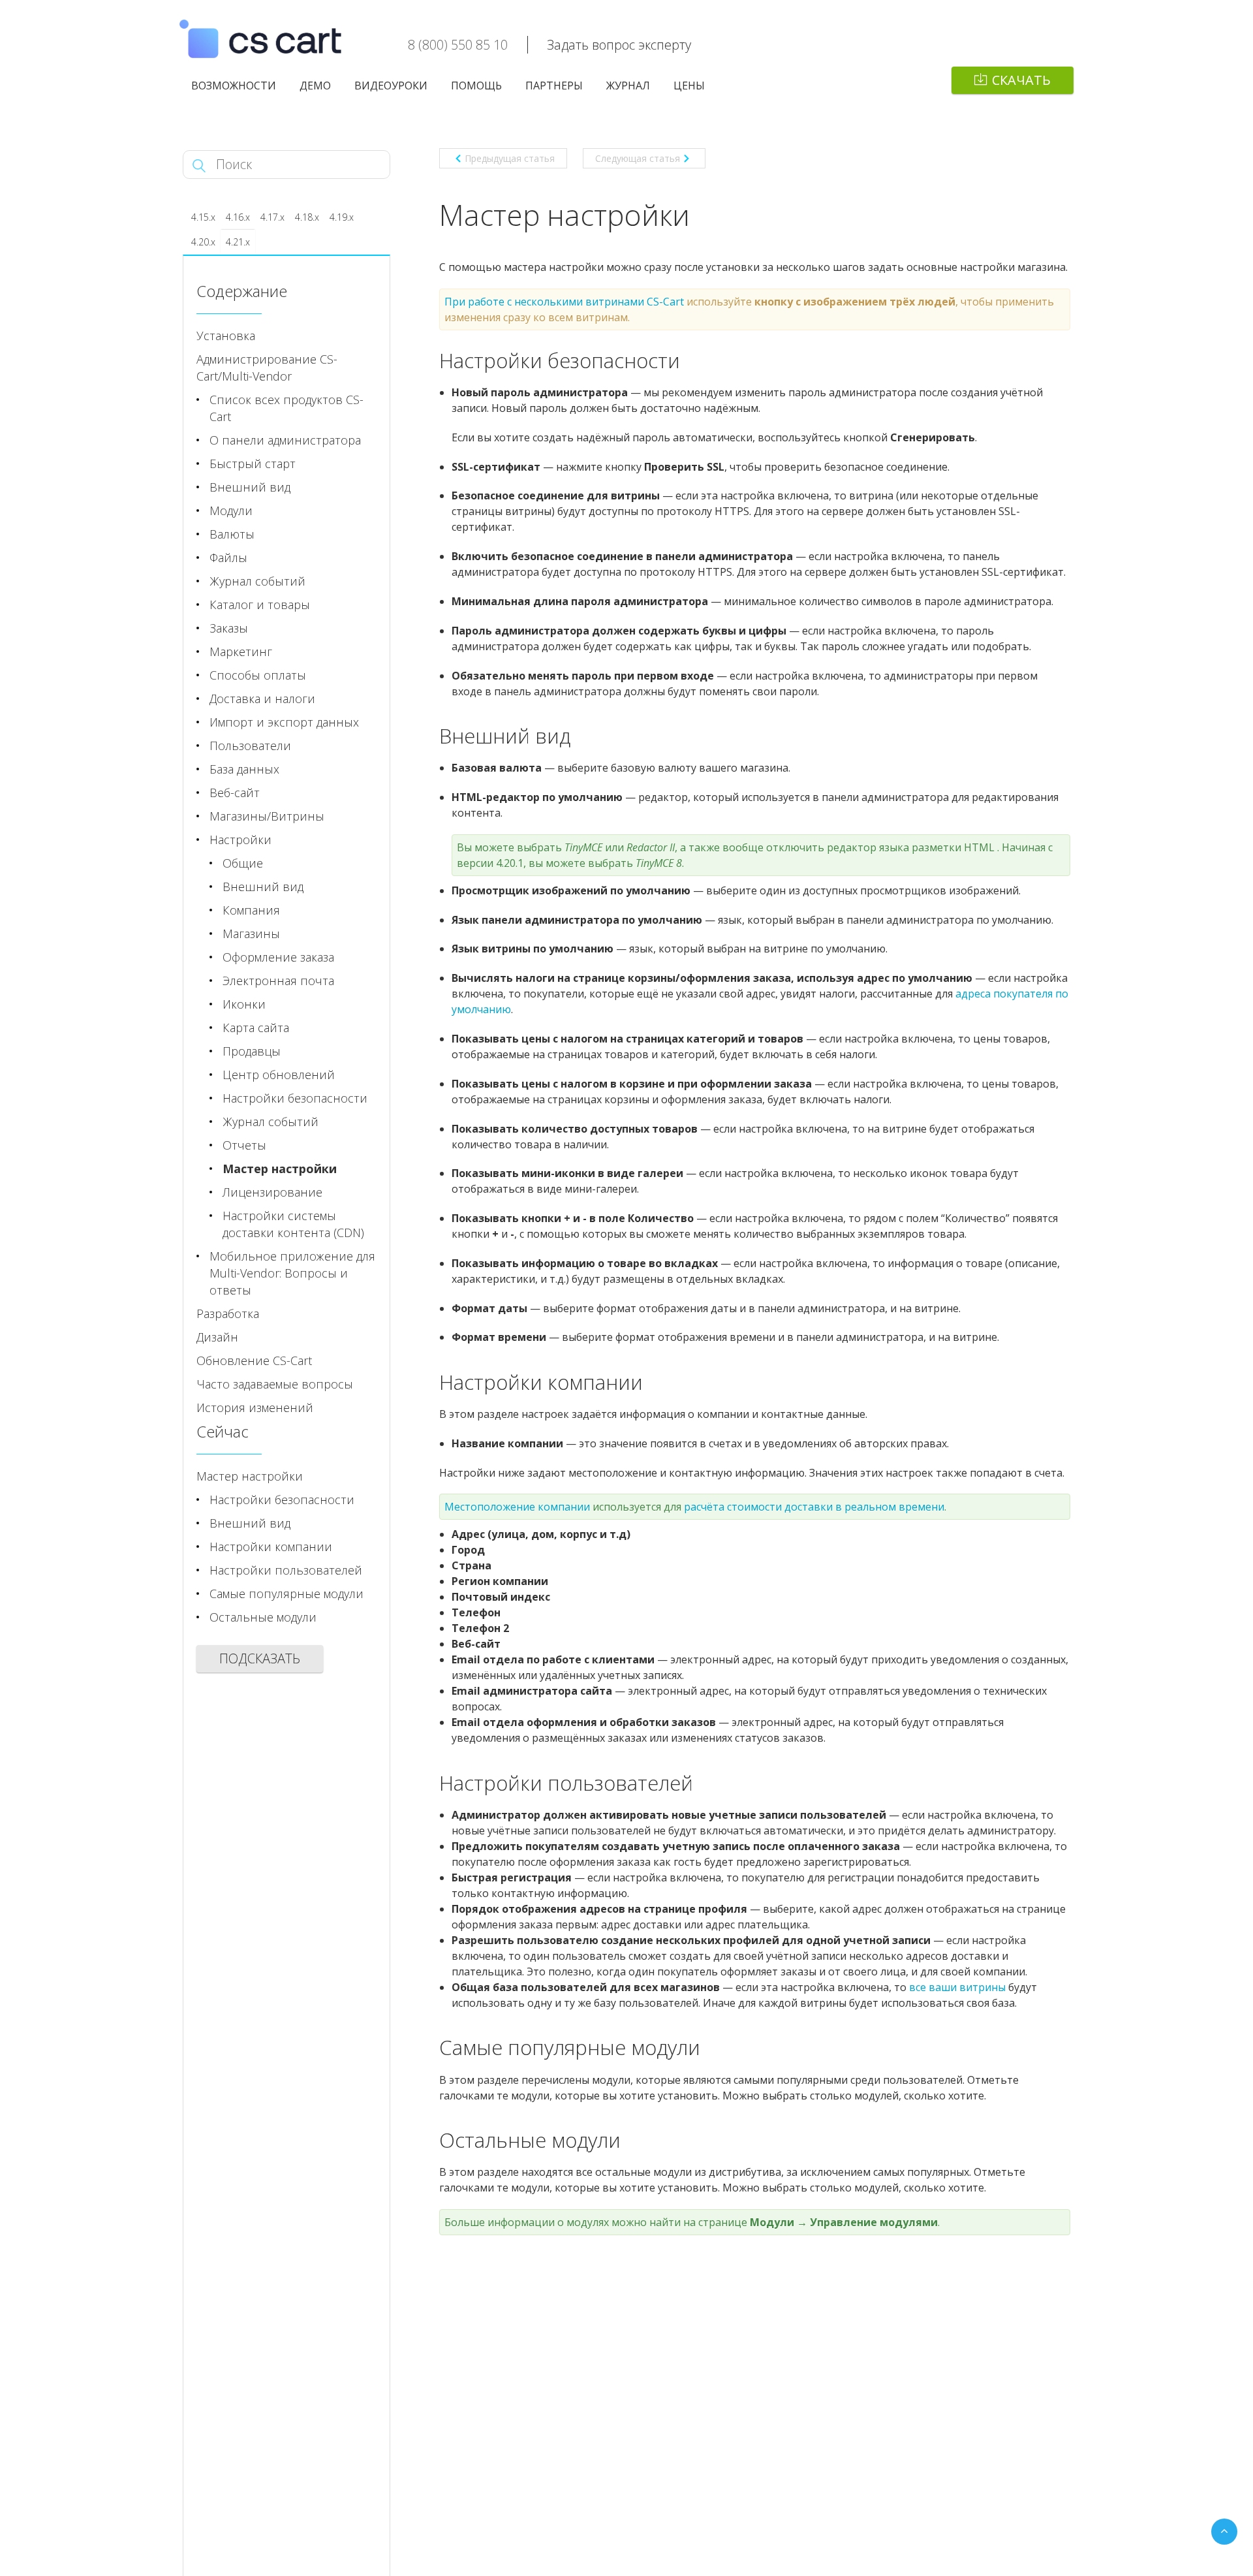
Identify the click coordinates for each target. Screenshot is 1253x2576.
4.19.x (342, 217)
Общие (243, 863)
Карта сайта (256, 1028)
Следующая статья (638, 158)
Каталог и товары (260, 605)
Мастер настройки (280, 1169)
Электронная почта (278, 981)
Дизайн (217, 1337)
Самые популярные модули (286, 1594)
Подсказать (260, 1658)
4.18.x (307, 217)
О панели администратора (285, 440)
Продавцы (252, 1051)
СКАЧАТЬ (1021, 80)
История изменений (255, 1407)
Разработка (228, 1313)
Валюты (232, 534)
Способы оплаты (258, 675)
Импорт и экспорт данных (284, 722)
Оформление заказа (278, 957)
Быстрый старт (253, 463)
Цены (689, 86)
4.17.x (272, 217)
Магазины (251, 934)
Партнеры (554, 86)
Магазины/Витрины (267, 816)
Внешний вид (250, 487)
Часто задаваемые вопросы (275, 1384)
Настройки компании (271, 1547)
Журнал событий (257, 581)
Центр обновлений (279, 1075)
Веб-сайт (235, 793)
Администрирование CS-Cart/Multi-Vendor (267, 368)
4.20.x (203, 242)
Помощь (476, 86)
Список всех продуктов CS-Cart (286, 408)
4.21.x (238, 242)
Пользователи (250, 746)
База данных (244, 769)
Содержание (242, 291)
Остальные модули (263, 1617)
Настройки (240, 840)
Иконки (244, 1004)
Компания (251, 910)
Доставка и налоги (262, 699)
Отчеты (244, 1145)
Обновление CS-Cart (254, 1360)
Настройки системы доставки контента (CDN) (293, 1224)
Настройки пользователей (286, 1570)
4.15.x (203, 217)
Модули (231, 510)
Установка (226, 336)
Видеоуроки (391, 86)
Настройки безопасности (295, 1098)
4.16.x (238, 217)
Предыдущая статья (510, 158)
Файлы (228, 558)
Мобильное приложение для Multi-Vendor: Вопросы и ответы (292, 1273)
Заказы (229, 628)
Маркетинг (241, 652)
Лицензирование (272, 1192)
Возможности (234, 86)
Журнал (628, 86)
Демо (315, 86)
